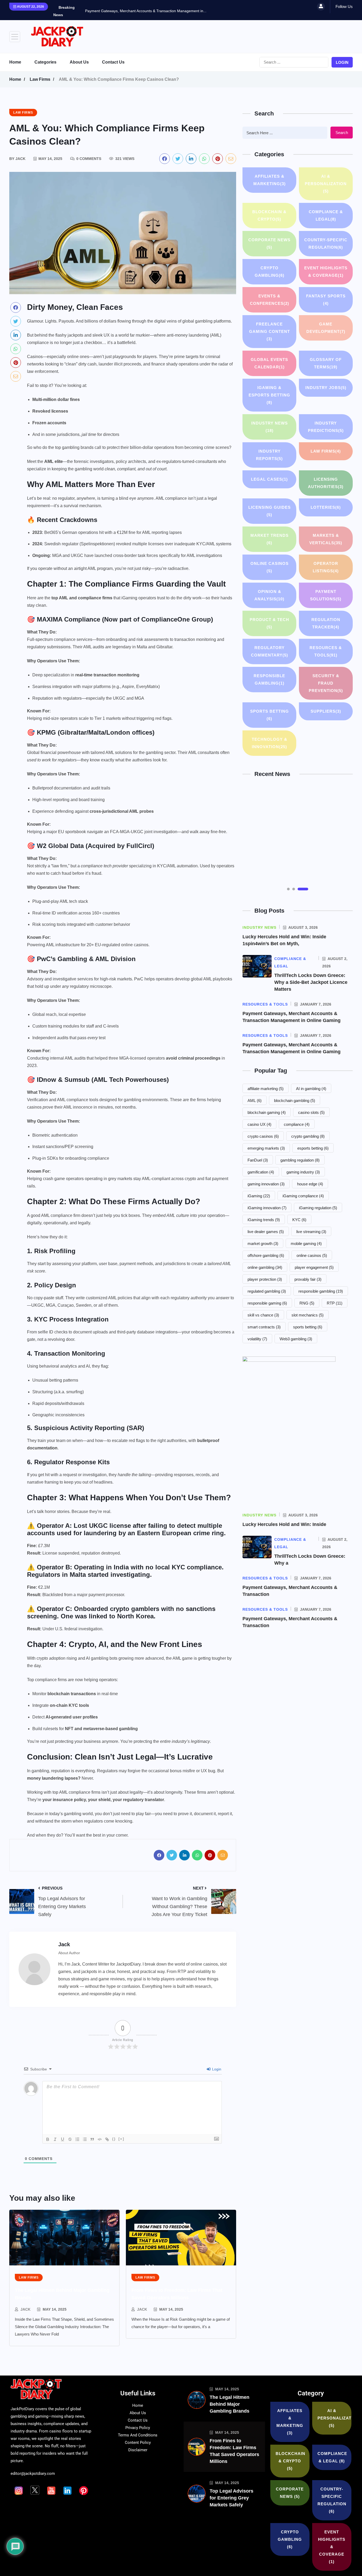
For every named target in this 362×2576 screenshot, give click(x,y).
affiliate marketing (266, 1089)
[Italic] (55, 2139)
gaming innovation (266, 1184)
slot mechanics (308, 1315)
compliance (297, 1124)
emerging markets (266, 1148)
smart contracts (264, 1327)
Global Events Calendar (269, 363)
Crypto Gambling (270, 272)
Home (15, 62)
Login (342, 62)
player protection (265, 1279)
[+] (121, 2139)
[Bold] (48, 2139)
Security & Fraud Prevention (326, 683)
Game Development (326, 328)
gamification (261, 1172)
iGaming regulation (318, 1208)
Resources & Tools (326, 651)
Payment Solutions (326, 595)
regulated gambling (267, 1291)
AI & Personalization (326, 184)
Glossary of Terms (326, 363)
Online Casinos (270, 567)
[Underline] (63, 2139)
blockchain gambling (295, 1101)
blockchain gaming (267, 1112)
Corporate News (269, 244)
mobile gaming (306, 1244)
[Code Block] (100, 2139)
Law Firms (40, 79)
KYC (299, 1220)
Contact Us (113, 62)
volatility (257, 1339)
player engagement (314, 1267)
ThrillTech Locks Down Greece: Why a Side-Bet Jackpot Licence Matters (311, 982)
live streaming (311, 1232)
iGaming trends (264, 1220)
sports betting (308, 1327)
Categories (45, 62)
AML (255, 1101)
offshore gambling (266, 1255)
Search (342, 133)
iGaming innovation (267, 1208)
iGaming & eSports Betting (269, 395)
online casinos (312, 1255)
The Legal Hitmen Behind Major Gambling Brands (229, 2404)
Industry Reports (269, 455)
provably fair (308, 1279)
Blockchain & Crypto (269, 215)
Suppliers (326, 711)
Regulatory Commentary (270, 651)
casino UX (259, 1124)
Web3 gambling (296, 1339)
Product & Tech (269, 623)
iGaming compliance (303, 1196)
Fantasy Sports (326, 300)
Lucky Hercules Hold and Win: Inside (284, 1524)
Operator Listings (326, 567)
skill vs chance (263, 1315)
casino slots (311, 1112)
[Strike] (70, 2139)
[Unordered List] (85, 2139)
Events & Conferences (270, 300)
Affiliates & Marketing (270, 180)
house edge (310, 1184)
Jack (25, 2309)
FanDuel (258, 1160)
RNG (307, 1303)
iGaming (259, 1196)
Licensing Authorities (326, 483)
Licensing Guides (270, 511)
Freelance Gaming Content (270, 331)
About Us (79, 62)
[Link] (107, 2139)
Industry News (270, 427)
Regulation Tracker (326, 623)
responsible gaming (267, 1303)
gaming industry (303, 1172)
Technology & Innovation (270, 743)
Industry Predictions (326, 427)
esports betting (313, 1148)
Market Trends (270, 539)
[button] (292, 889)
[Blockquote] (92, 2139)
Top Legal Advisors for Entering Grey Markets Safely (231, 2498)
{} (114, 2139)
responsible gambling (321, 1291)
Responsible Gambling (269, 679)
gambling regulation (300, 1160)
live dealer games (266, 1232)
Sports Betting (270, 715)
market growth (263, 1244)
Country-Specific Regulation (326, 244)
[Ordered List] (77, 2139)
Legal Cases (269, 479)
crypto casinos (263, 1136)
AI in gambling (311, 1089)
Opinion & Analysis (269, 595)
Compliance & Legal (326, 215)
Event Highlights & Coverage (326, 272)
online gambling (265, 1267)
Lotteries (326, 507)
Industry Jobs (326, 388)
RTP (335, 1303)
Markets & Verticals (326, 539)
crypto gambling (308, 1136)
